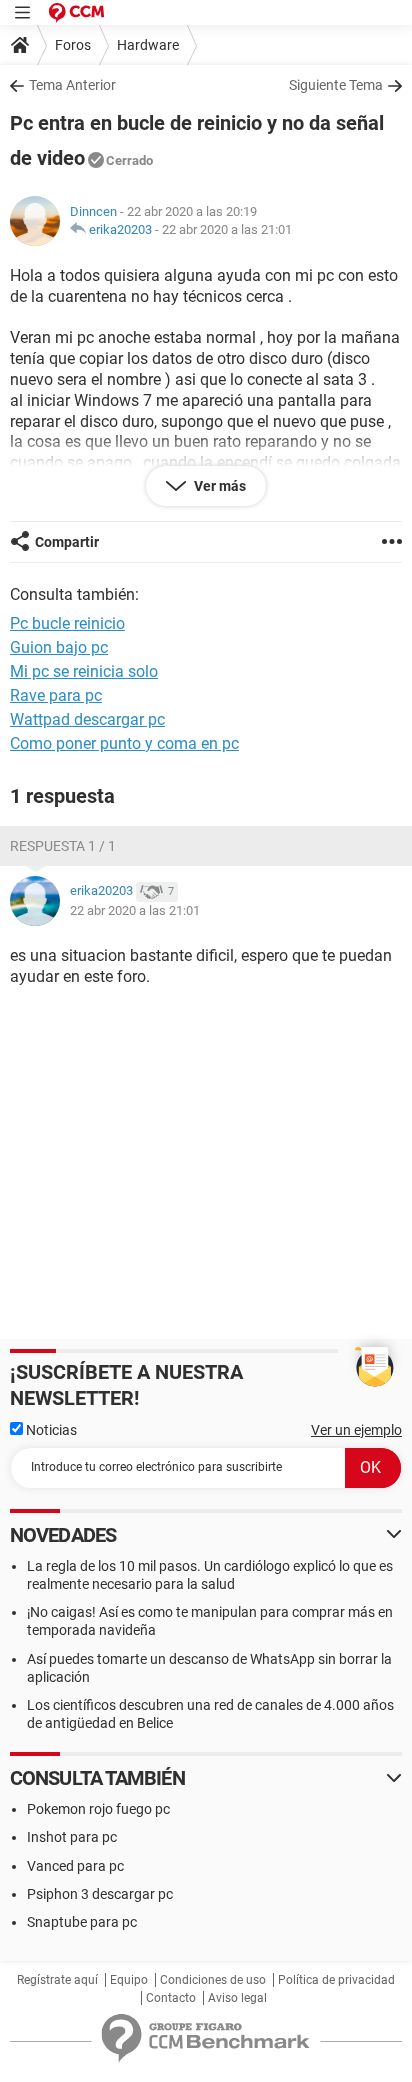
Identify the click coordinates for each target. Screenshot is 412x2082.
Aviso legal (237, 1998)
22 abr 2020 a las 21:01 (227, 229)
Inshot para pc (72, 1837)
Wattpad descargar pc (87, 719)
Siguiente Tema (336, 85)
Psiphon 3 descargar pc (100, 1894)
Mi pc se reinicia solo (84, 671)
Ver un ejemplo (356, 1430)
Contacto (171, 1998)
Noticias (50, 1430)
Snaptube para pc (82, 1922)
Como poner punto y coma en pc (124, 743)
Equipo (129, 1980)
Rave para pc (56, 695)
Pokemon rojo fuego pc (98, 1809)
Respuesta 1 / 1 (63, 846)
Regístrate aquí (57, 1980)
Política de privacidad (336, 1980)
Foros (73, 45)
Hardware (148, 45)
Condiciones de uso (213, 1980)
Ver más (218, 486)
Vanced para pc (75, 1866)
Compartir (67, 542)
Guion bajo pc (59, 647)
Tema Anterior (72, 85)
